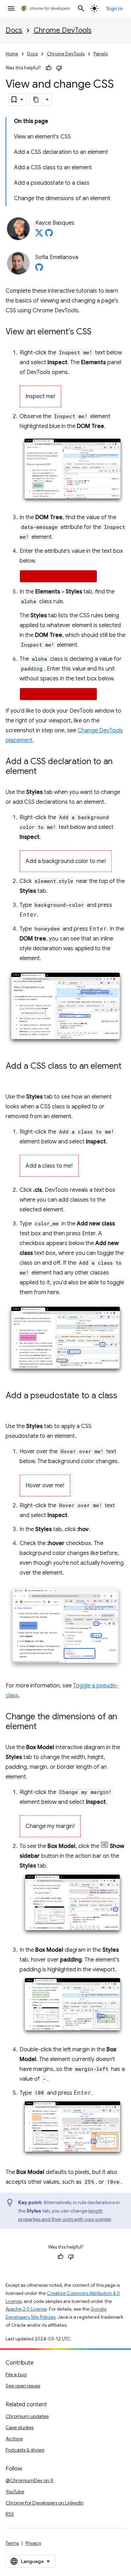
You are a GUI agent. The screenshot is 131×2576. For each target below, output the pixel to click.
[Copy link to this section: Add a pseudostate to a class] (13, 1406)
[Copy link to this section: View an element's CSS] (99, 332)
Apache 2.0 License (26, 2309)
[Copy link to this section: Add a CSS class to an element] (13, 1076)
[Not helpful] (59, 68)
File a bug (16, 2374)
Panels (101, 54)
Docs (14, 30)
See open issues (23, 2386)
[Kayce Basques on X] (39, 235)
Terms (12, 2543)
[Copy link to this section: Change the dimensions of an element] (44, 1727)
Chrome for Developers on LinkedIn (45, 2503)
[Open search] (81, 8)
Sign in (115, 8)
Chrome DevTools (63, 30)
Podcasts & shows (25, 2450)
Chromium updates (27, 2416)
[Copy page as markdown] (36, 100)
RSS (10, 2514)
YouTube (15, 2492)
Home (12, 54)
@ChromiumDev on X (30, 2480)
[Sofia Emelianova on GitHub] (39, 269)
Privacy (33, 2543)
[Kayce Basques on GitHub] (49, 235)
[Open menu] (11, 8)
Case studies (20, 2427)
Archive (14, 2439)
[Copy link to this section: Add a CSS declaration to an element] (44, 772)
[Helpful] (49, 68)
